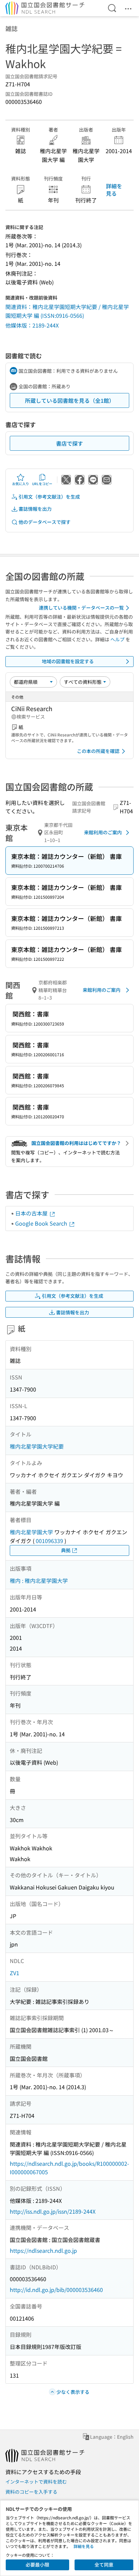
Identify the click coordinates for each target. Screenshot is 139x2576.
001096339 (49, 1541)
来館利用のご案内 (103, 832)
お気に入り (21, 484)
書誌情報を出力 (35, 509)
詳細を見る (114, 190)
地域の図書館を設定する (68, 661)
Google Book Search (42, 1223)
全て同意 (104, 2565)
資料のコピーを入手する (31, 2492)
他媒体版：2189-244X (32, 325)
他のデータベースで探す (45, 522)
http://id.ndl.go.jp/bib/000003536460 (56, 2290)
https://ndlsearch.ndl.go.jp (43, 2250)
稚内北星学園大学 (31, 1532)
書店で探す (69, 443)
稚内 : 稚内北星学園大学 (39, 1580)
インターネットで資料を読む (36, 2482)
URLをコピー (42, 484)
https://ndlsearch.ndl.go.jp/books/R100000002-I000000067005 (69, 2168)
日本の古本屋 (32, 1213)
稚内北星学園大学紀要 (37, 1446)
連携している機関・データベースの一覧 (81, 608)
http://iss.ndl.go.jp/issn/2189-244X (53, 2211)
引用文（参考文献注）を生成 (49, 497)
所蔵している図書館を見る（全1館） (70, 400)
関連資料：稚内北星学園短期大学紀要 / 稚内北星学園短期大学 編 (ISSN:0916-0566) (67, 311)
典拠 (66, 1550)
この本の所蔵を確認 (98, 751)
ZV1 (15, 1973)
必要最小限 (37, 2565)
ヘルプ (117, 639)
